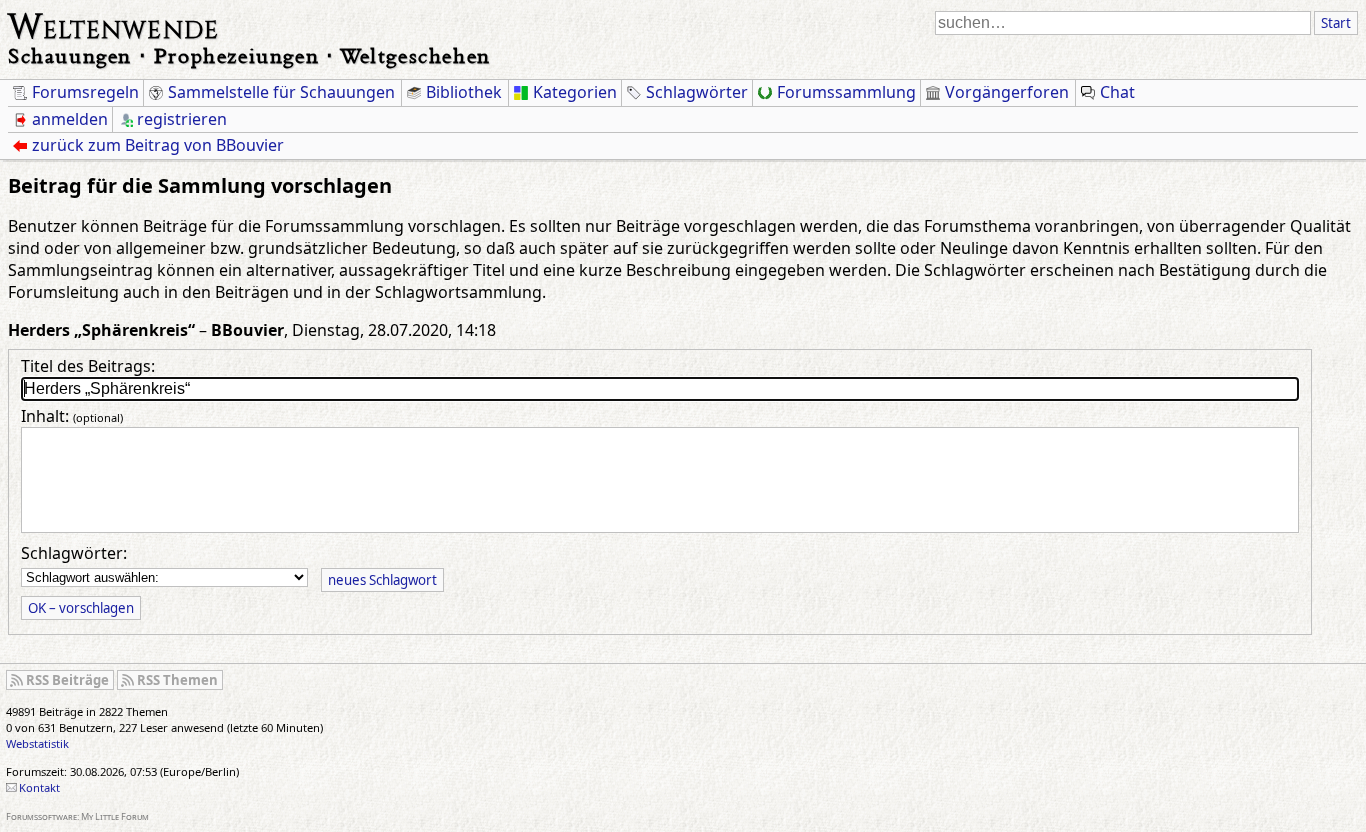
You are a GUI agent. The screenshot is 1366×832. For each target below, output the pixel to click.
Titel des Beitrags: (88, 366)
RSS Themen (177, 680)
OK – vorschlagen (81, 608)
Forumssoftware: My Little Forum (77, 816)
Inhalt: (72, 416)
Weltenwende (113, 24)
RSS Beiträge (67, 680)
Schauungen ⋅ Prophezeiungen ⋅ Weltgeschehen (249, 55)
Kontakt (39, 787)
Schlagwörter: (74, 553)
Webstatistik (37, 743)
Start (1336, 23)
